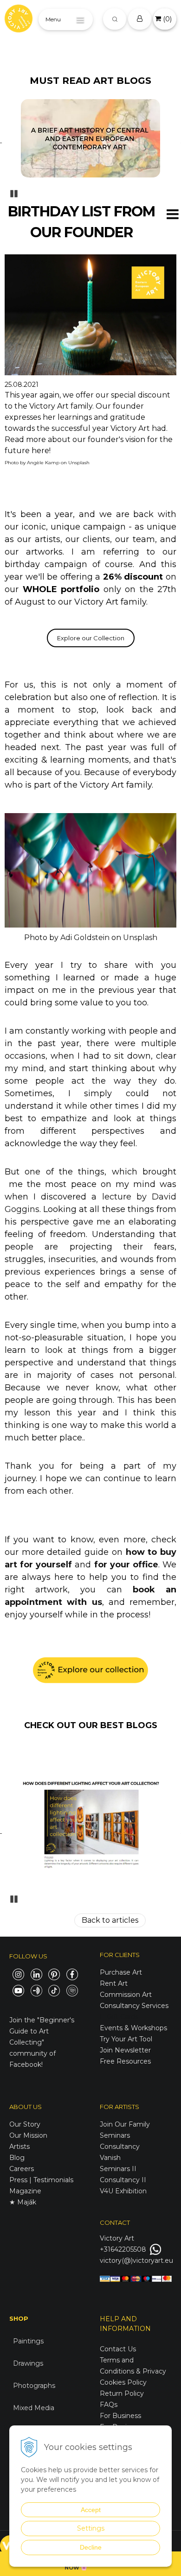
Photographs (34, 2386)
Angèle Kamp (43, 463)
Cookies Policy (123, 2382)
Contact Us (118, 2349)
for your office (126, 1565)
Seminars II (118, 2169)
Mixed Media (34, 2408)
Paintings (28, 2341)
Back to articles (110, 1920)
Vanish (110, 2158)
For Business (121, 2416)
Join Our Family (125, 2124)
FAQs (109, 2405)
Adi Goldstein (85, 938)
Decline (91, 2547)
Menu (53, 19)
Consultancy (120, 2147)
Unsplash (79, 463)
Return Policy (122, 2393)
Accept (91, 2510)
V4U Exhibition (123, 2191)
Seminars (115, 2135)
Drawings (28, 2363)
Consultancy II (123, 2180)
